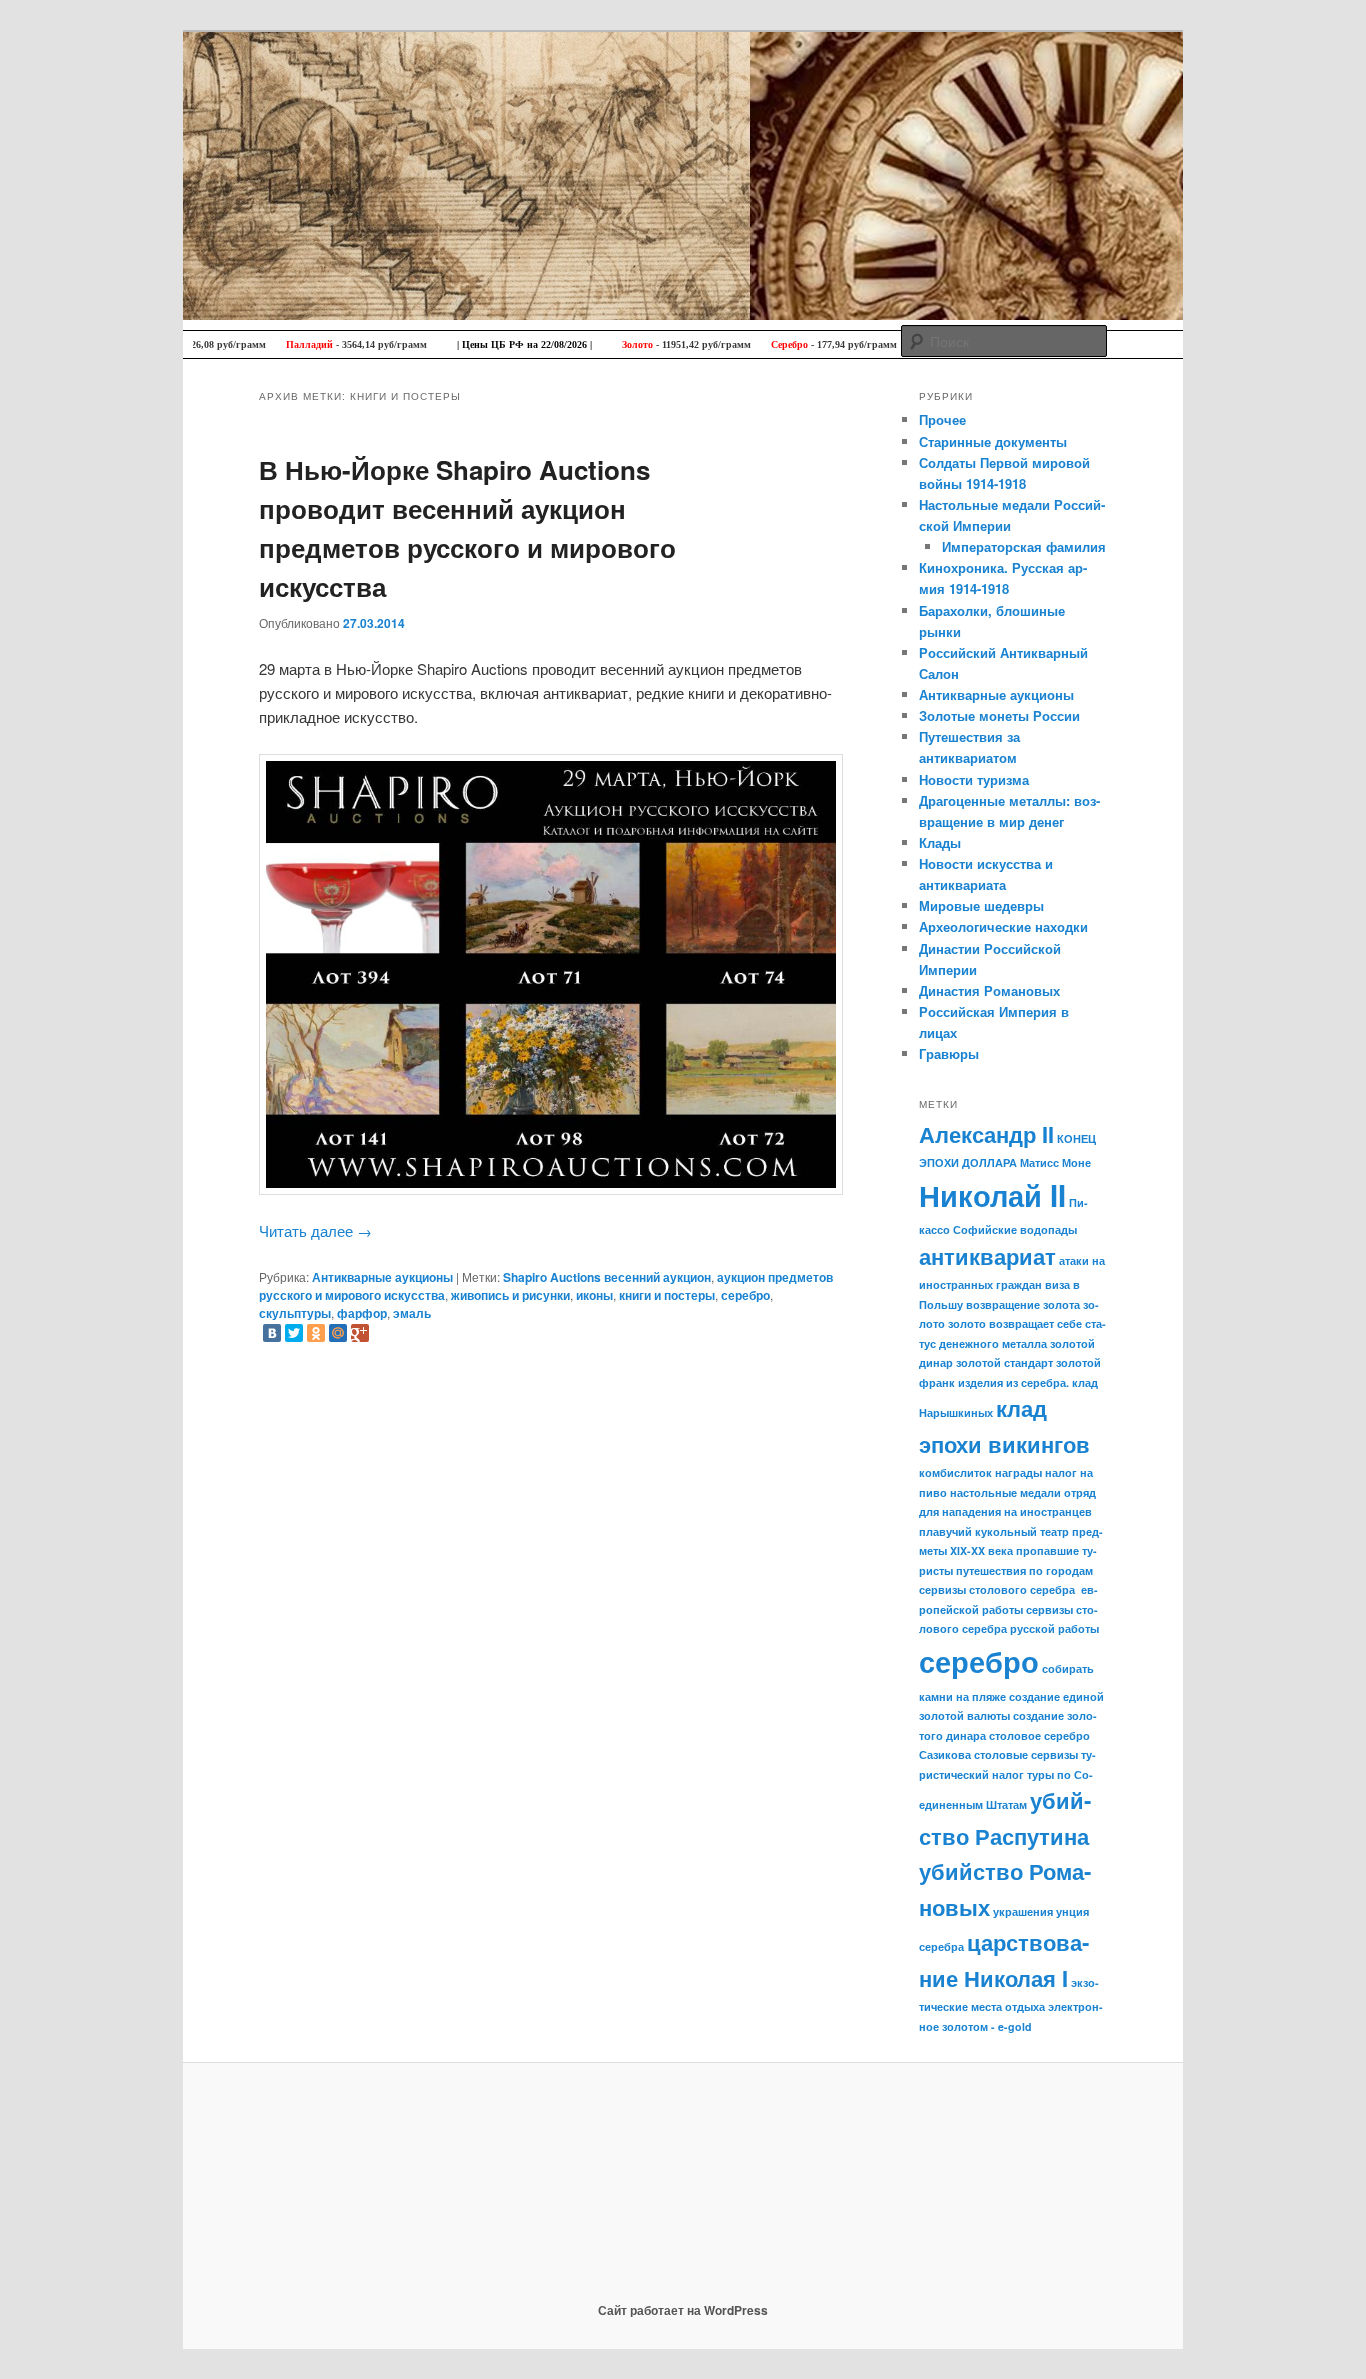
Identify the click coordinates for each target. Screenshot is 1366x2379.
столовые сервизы (1026, 1754)
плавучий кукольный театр (994, 1531)
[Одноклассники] (316, 1333)
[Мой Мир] (338, 1333)
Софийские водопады (1015, 1229)
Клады (940, 842)
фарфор (362, 1313)
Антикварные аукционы (382, 1277)
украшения (1023, 1911)
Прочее (942, 419)
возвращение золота (1023, 1304)
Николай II (992, 1195)
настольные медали (1005, 1492)
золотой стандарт (1004, 1362)
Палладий (267, 344)
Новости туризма (974, 779)
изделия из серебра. (1013, 1382)
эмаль (412, 1313)
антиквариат (987, 1256)
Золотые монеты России (999, 715)
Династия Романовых (989, 990)
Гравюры (949, 1053)
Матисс (1039, 1162)
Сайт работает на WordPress (683, 2310)
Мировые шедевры (981, 905)
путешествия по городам (1024, 1570)
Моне (1076, 1162)
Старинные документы (993, 441)
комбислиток (955, 1472)
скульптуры (295, 1313)
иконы (594, 1295)
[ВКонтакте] (272, 1333)
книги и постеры (667, 1295)
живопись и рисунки (510, 1295)
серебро (745, 1295)
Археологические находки (1003, 926)
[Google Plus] (360, 1333)
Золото (595, 344)
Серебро (747, 344)
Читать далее (315, 1230)
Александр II (986, 1134)
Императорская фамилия (1024, 546)
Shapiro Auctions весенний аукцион (607, 1277)
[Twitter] (294, 1333)
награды (1018, 1472)
